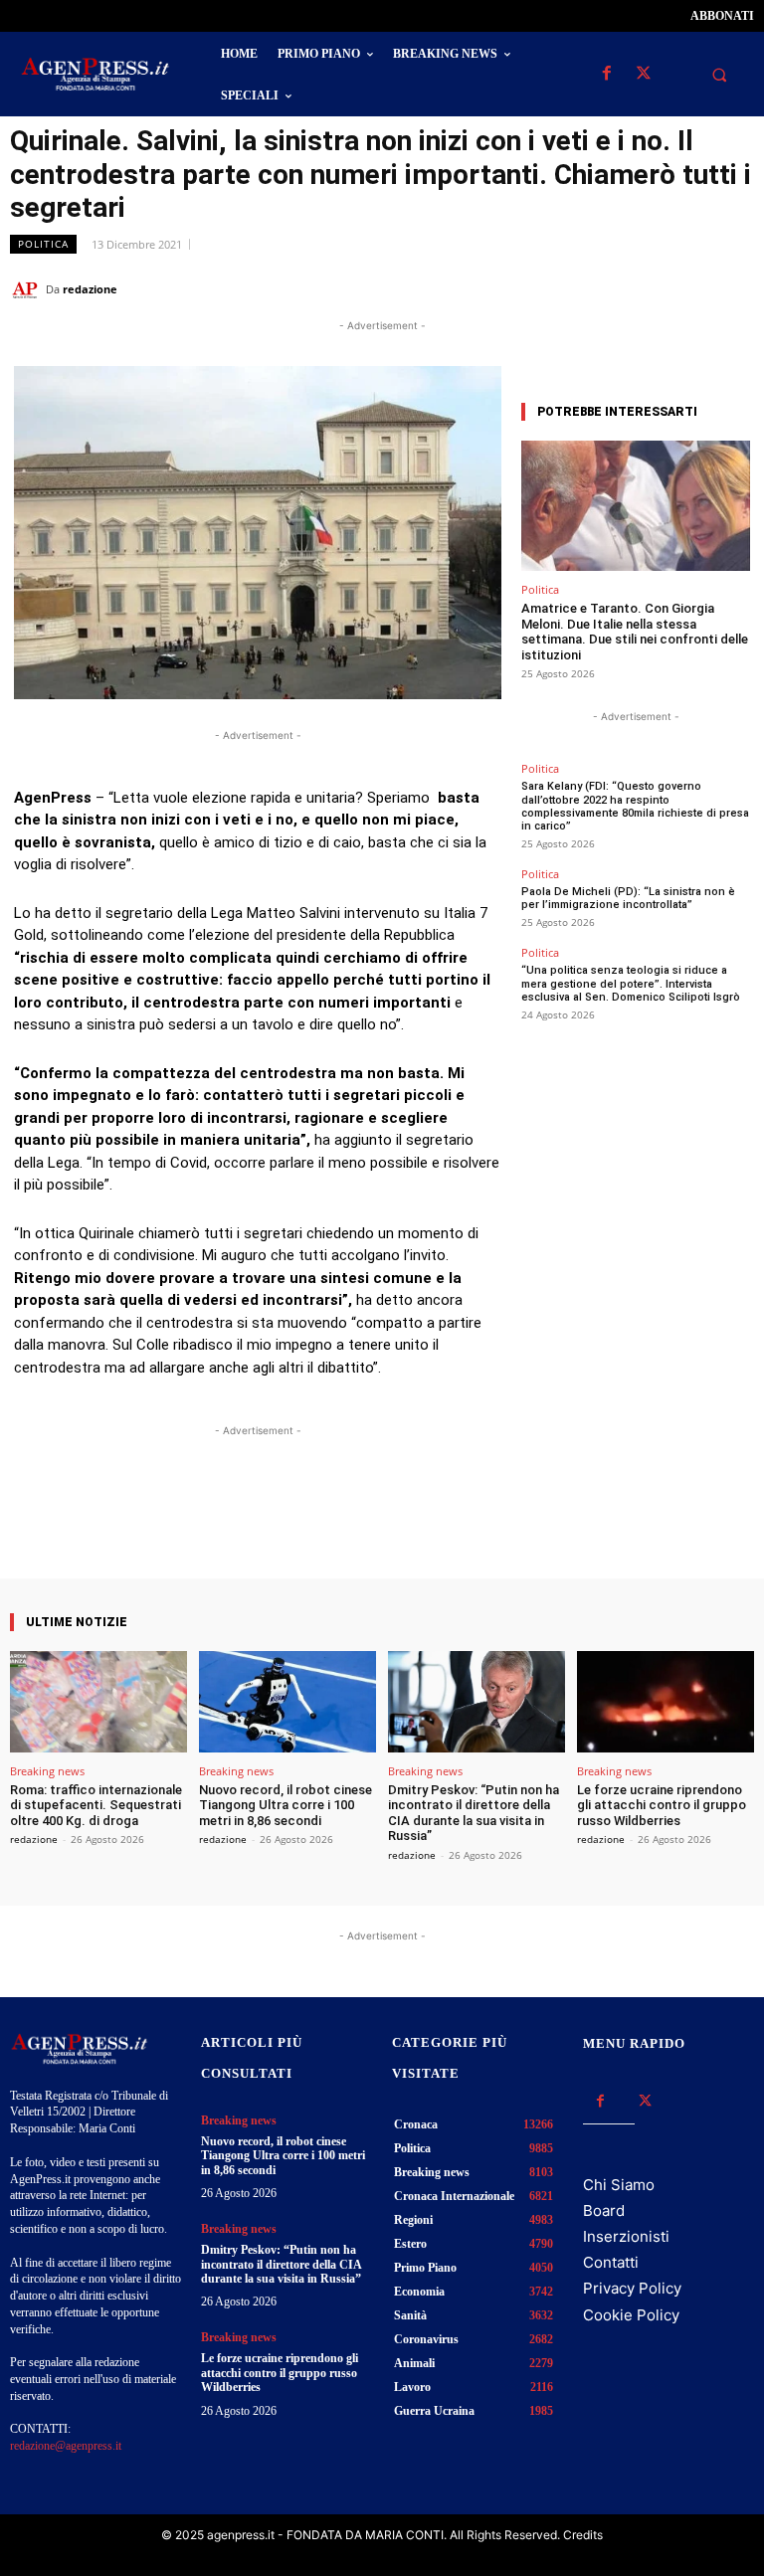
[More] (436, 1522)
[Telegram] (734, 288)
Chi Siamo (619, 2185)
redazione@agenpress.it (66, 2446)
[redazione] (28, 289)
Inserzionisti (626, 2236)
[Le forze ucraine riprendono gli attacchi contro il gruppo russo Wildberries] (666, 1701)
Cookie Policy (631, 2315)
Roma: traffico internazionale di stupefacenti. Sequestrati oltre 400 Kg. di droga (96, 1805)
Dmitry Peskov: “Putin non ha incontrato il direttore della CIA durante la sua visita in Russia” (474, 1813)
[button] (719, 75)
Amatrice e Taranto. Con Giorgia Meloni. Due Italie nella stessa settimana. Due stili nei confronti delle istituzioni (635, 632)
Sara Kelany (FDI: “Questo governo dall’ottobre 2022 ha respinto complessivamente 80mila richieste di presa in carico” (635, 806)
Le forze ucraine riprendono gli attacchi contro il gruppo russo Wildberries (662, 1805)
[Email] (688, 288)
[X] (643, 74)
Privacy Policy (632, 2288)
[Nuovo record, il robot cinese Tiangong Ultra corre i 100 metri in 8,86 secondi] (287, 1701)
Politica (43, 244)
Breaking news (47, 1771)
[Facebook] (606, 74)
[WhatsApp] (643, 288)
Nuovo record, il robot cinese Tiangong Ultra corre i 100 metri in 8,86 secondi (286, 1805)
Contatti (611, 2262)
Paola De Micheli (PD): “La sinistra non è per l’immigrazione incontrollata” (628, 898)
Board (604, 2210)
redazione (90, 289)
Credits (583, 2535)
